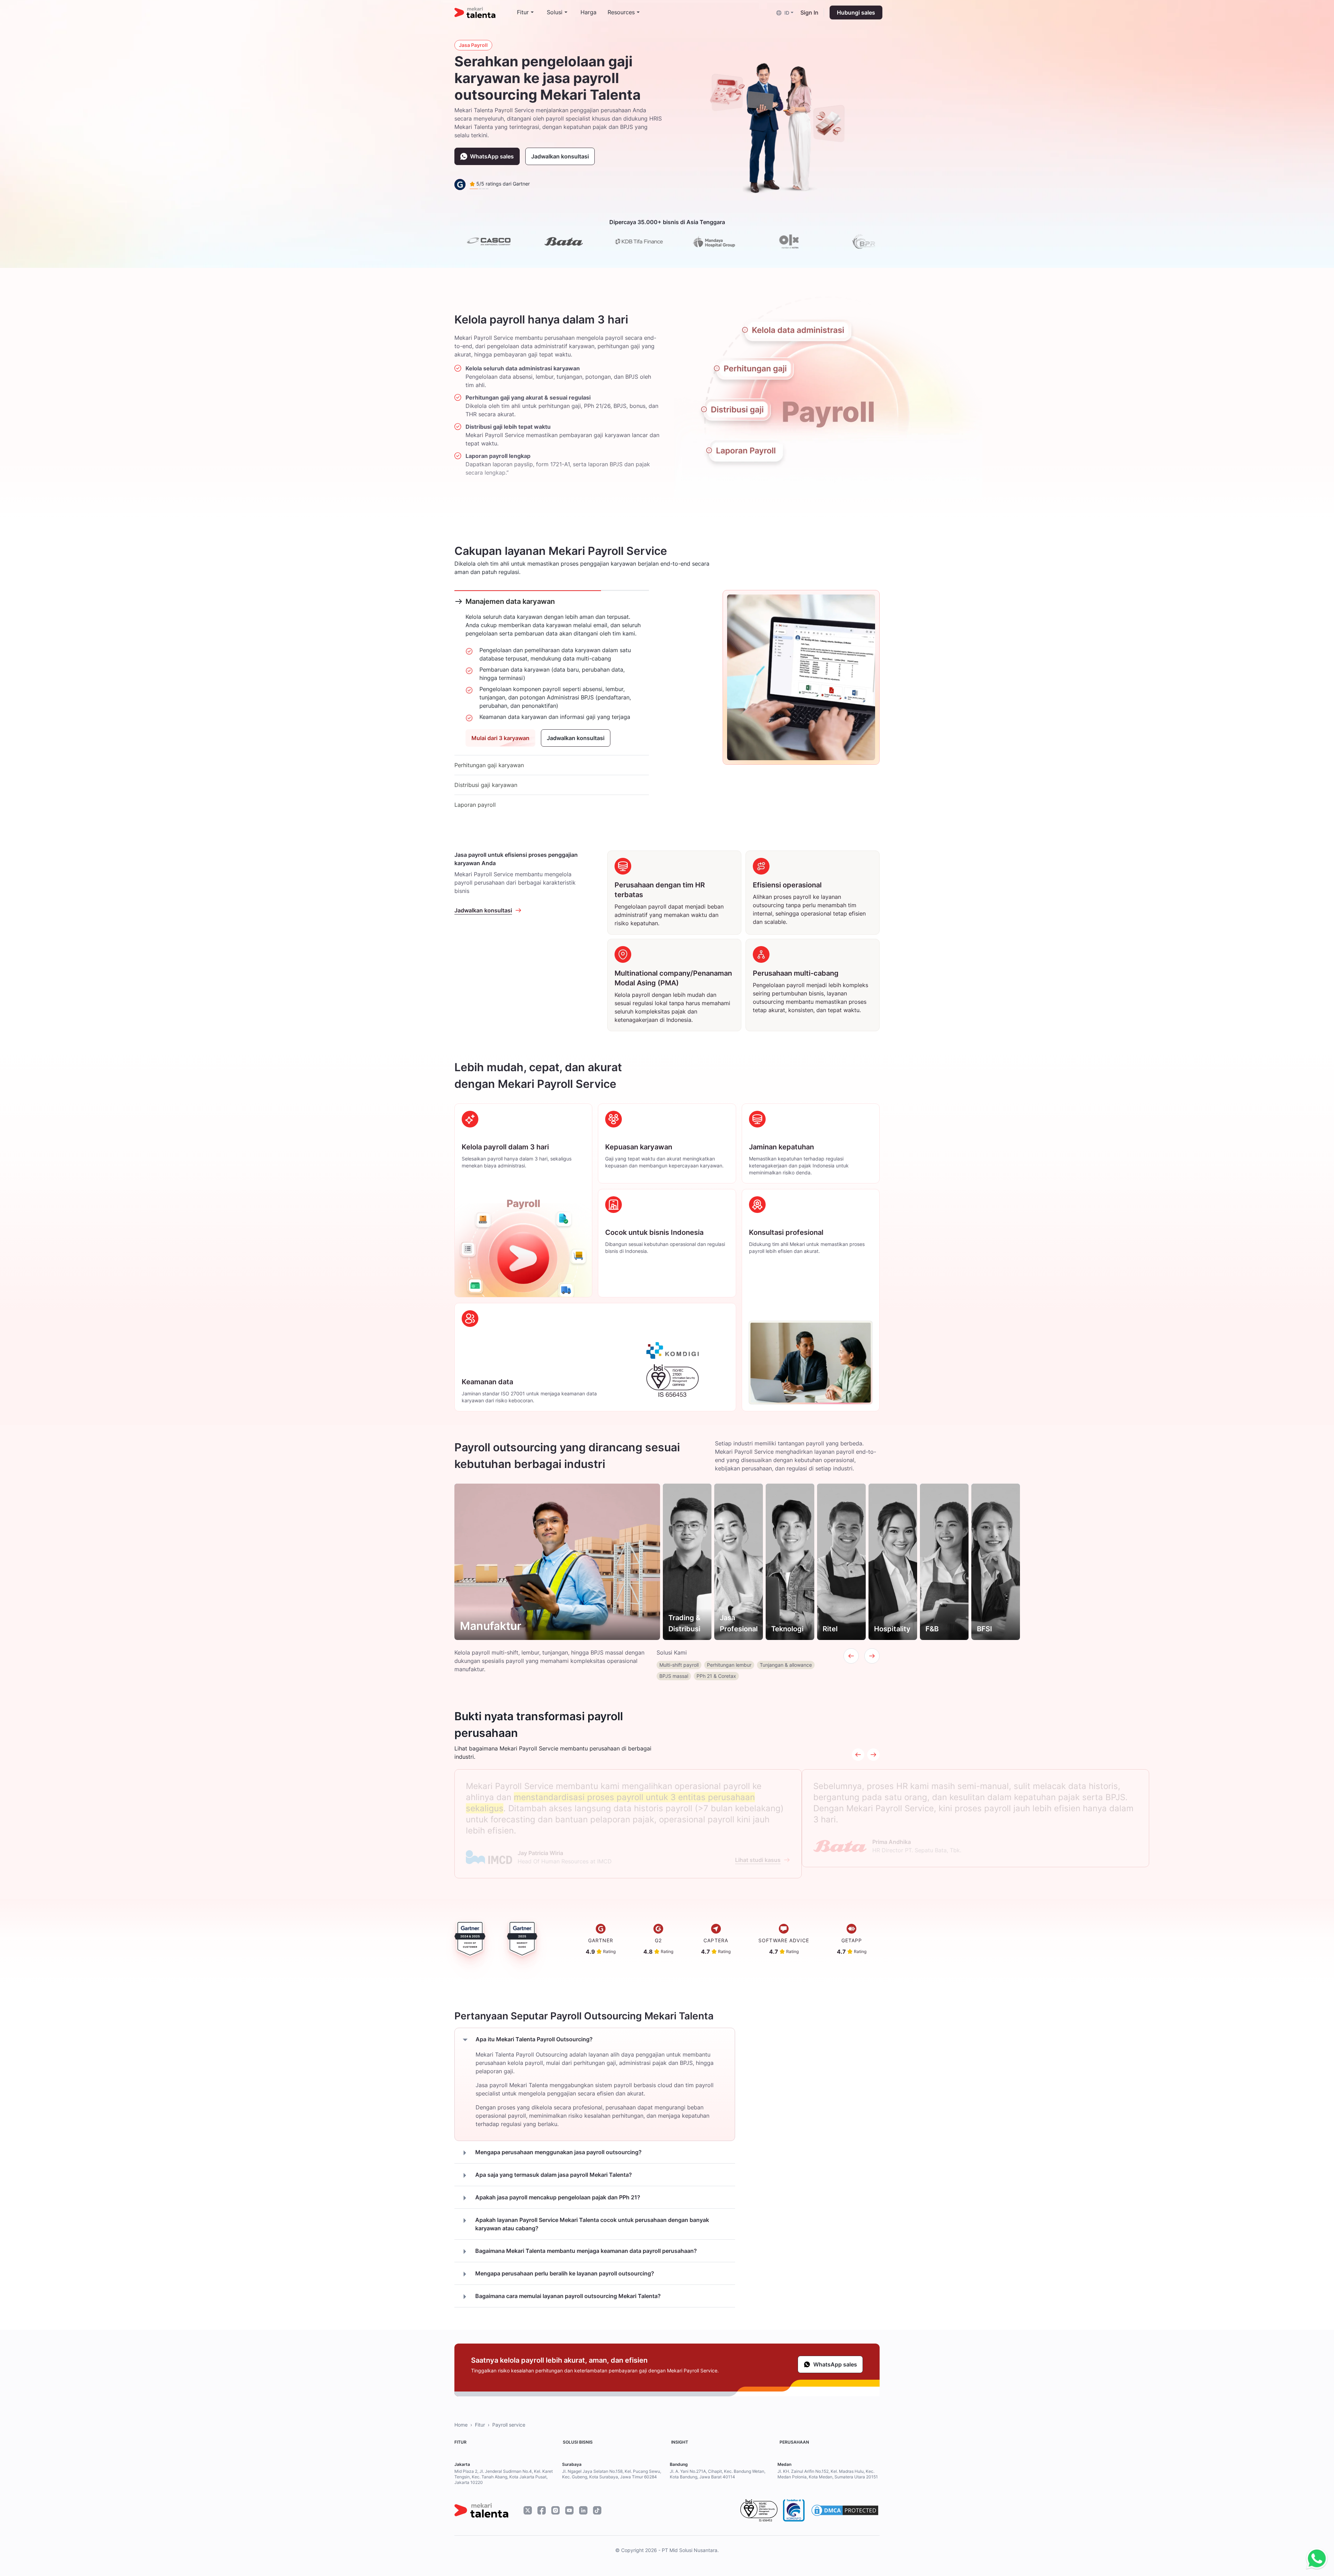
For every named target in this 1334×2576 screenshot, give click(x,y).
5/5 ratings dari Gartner (502, 184)
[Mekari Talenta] (486, 13)
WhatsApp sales (492, 156)
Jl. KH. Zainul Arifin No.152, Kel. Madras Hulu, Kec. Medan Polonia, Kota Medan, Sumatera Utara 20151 (828, 2474)
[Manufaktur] (557, 1562)
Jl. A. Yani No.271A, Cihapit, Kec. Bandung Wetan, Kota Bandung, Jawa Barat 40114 (718, 2474)
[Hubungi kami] (1315, 2559)
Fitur (480, 2425)
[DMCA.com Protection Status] (845, 2510)
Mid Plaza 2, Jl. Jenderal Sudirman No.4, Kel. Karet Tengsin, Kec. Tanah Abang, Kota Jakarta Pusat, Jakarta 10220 (504, 2477)
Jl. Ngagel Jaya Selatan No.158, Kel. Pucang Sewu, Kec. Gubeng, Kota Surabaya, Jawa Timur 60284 (612, 2474)
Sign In (809, 13)
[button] (785, 12)
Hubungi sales (856, 13)
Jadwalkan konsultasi (560, 156)
